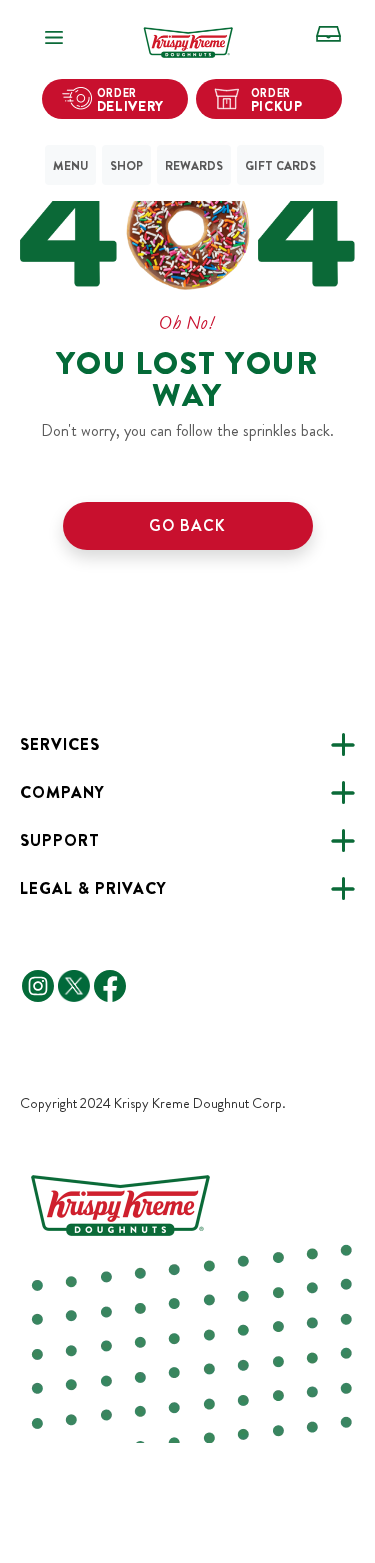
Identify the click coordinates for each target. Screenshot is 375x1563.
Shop (126, 166)
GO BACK (187, 525)
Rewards (194, 166)
